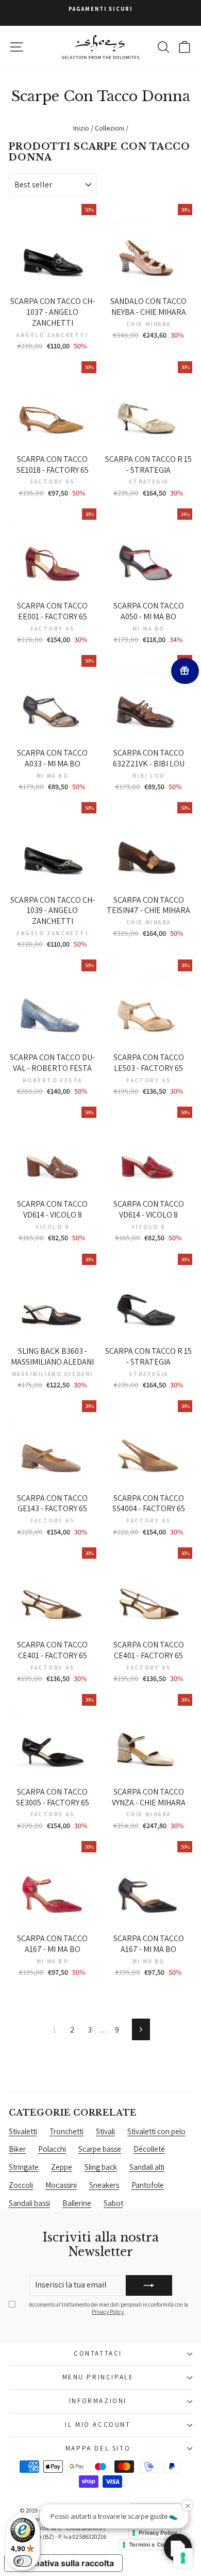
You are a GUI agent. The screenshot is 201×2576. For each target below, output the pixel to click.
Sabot (113, 2203)
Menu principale (98, 2377)
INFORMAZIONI (98, 2401)
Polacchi (52, 2149)
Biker (17, 2149)
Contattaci (98, 2353)
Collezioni (110, 128)
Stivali (105, 2131)
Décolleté (149, 2149)
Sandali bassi (29, 2203)
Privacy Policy (108, 2312)
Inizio (81, 128)
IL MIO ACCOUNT (98, 2425)
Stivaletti (23, 2131)
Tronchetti (66, 2131)
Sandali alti (147, 2167)
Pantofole (148, 2185)
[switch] (23, 2561)
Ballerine (77, 2203)
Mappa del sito (98, 2448)
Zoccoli (21, 2185)
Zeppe (62, 2167)
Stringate (24, 2167)
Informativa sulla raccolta (63, 2563)
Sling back (101, 2167)
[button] (178, 2548)
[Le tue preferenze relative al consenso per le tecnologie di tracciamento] (183, 2558)
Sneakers (104, 2185)
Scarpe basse (100, 2149)
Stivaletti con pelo (156, 2131)
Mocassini (61, 2185)
